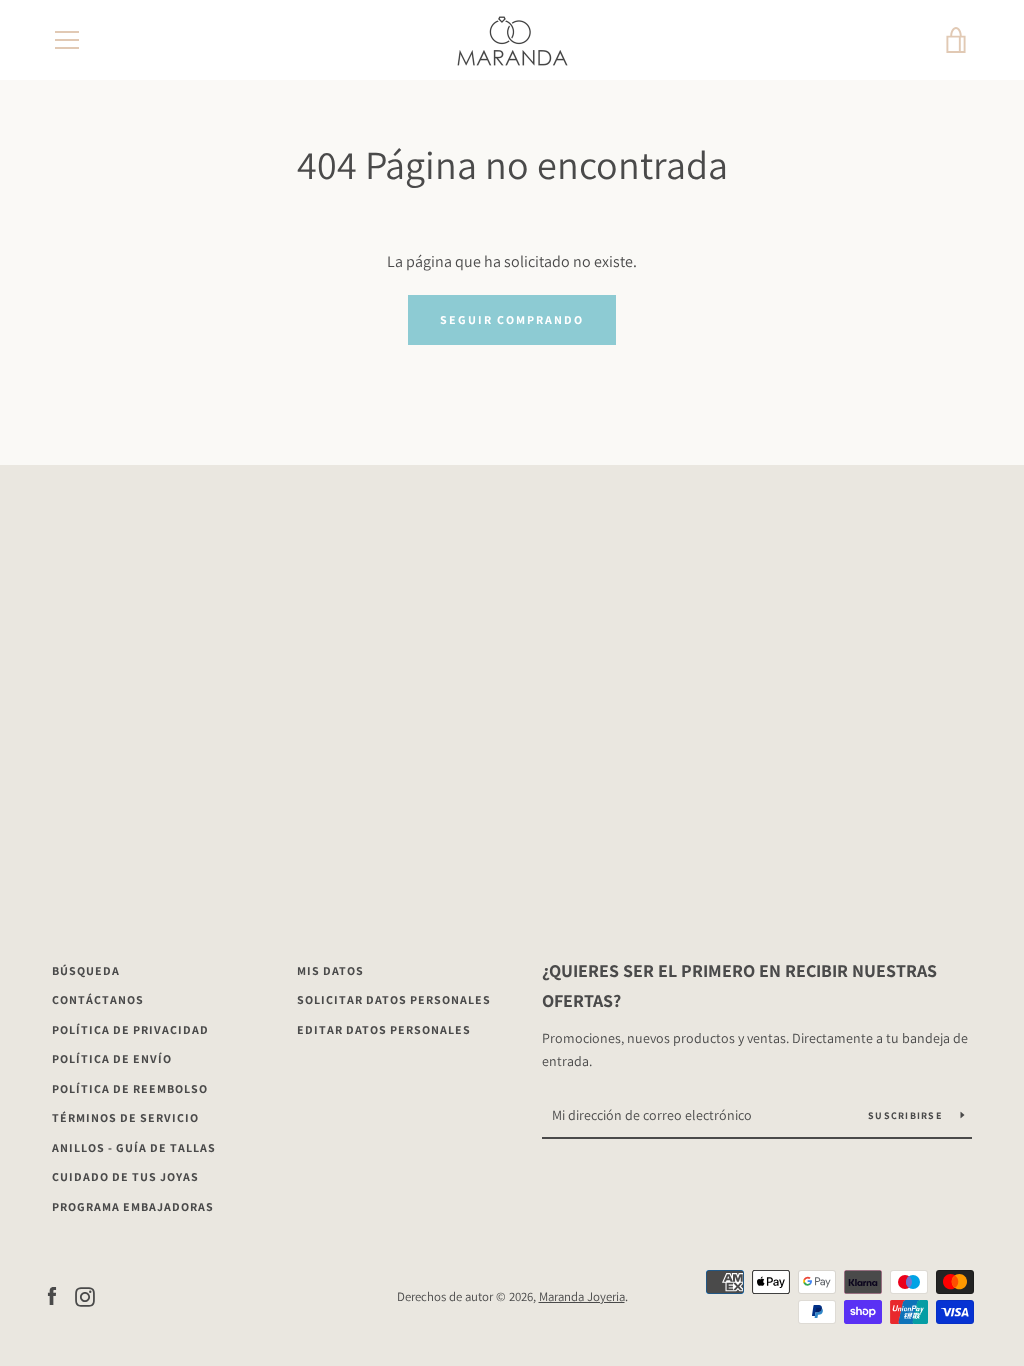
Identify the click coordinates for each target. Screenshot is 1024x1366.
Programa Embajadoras (133, 1206)
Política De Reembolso (130, 1088)
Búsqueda (86, 970)
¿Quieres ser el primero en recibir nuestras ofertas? (739, 986)
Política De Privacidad (130, 1029)
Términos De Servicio (125, 1117)
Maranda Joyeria (582, 1296)
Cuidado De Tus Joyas (125, 1176)
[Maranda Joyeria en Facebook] (52, 1295)
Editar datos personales (384, 1029)
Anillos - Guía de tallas (134, 1147)
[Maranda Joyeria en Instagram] (85, 1295)
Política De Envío (112, 1058)
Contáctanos (98, 999)
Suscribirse (906, 1115)
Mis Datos (330, 970)
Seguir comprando (512, 319)
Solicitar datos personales (394, 999)
